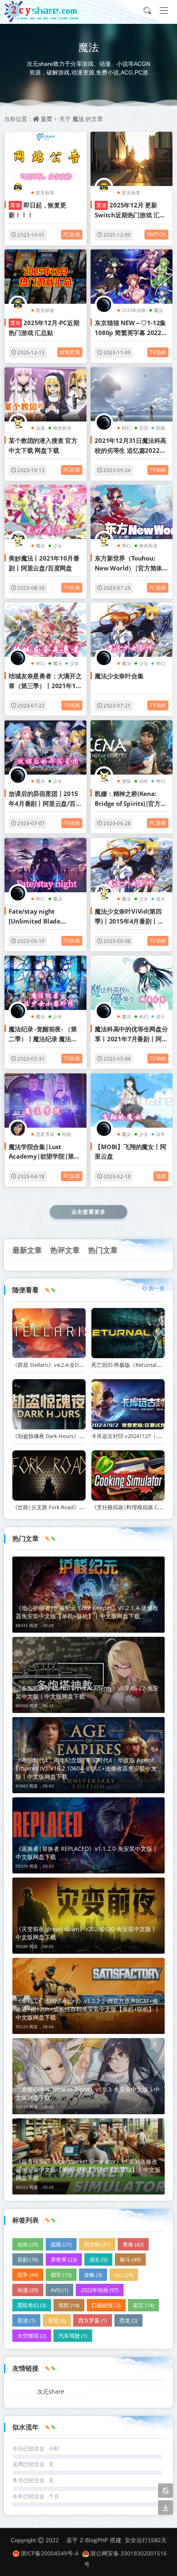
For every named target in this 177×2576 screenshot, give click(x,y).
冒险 (126, 781)
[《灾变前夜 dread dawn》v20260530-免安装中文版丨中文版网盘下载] (88, 1916)
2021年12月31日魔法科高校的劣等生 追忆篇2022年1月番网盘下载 (130, 446)
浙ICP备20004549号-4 (49, 2553)
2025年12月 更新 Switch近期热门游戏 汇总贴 (130, 210)
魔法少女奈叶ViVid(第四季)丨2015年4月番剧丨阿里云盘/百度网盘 (129, 917)
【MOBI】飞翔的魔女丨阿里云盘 (130, 1151)
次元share (51, 2391)
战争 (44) (28, 2275)
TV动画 (158, 352)
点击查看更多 (88, 1212)
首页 (47, 119)
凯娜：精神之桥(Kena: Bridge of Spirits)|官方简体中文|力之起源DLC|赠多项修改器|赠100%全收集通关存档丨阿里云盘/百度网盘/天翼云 (131, 799)
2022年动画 (134, 310)
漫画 (161, 1176)
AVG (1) (59, 2290)
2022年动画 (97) (100, 2290)
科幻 (126, 428)
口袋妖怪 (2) (106, 2305)
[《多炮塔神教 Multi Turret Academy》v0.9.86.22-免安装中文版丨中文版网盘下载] (88, 1675)
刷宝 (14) (143, 2305)
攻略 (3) (93, 2275)
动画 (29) (28, 2244)
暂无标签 (45, 192)
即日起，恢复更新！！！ (37, 210)
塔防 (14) (69, 2305)
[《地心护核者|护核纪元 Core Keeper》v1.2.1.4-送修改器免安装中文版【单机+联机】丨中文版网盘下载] (88, 1595)
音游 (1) (26, 2320)
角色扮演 (62, 428)
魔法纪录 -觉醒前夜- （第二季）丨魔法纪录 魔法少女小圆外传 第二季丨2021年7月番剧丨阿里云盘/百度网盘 (45, 1034)
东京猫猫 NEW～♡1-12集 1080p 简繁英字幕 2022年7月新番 (131, 328)
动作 (144, 781)
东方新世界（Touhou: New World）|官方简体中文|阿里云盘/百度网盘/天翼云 (129, 563)
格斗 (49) (130, 2260)
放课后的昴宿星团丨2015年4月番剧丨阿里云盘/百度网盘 (45, 799)
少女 (58, 546)
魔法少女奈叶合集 (119, 676)
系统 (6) (57, 2320)
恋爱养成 (45, 1134)
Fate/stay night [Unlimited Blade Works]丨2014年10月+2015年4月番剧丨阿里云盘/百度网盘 (44, 917)
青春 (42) (133, 2244)
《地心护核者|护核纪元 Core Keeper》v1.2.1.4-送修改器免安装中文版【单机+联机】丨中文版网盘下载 (87, 1612)
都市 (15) (61, 2275)
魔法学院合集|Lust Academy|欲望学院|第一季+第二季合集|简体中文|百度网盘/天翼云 (44, 1152)
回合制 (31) (97, 2244)
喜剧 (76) (28, 2260)
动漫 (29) (28, 2290)
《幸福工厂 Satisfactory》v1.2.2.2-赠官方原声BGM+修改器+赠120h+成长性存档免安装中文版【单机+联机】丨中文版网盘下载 (88, 2009)
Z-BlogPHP (94, 2540)
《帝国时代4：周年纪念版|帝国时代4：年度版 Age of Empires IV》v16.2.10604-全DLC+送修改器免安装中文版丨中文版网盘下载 (86, 1768)
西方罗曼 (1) (93, 2320)
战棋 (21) (61, 2244)
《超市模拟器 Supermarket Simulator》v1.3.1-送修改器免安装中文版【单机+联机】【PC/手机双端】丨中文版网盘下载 (88, 2170)
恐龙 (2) (128, 2320)
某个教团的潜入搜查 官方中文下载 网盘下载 (43, 445)
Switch (156, 234)
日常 (161, 1134)
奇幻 (126, 546)
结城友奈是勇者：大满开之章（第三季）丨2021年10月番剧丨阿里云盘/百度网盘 (45, 681)
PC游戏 (72, 234)
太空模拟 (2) (32, 2336)
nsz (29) (124, 2275)
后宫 (144, 428)
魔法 (78, 119)
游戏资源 (70, 352)
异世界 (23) (64, 2260)
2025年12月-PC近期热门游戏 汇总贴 (44, 327)
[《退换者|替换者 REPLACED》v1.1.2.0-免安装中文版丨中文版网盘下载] (88, 1835)
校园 (161, 428)
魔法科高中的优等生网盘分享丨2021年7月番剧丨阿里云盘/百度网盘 (131, 1034)
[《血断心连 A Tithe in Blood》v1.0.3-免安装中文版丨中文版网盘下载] (88, 2076)
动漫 (40, 428)
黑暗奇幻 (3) (32, 2305)
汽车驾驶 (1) (73, 2336)
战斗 (161, 899)
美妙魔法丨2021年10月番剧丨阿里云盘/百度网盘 (44, 563)
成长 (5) (98, 2260)
